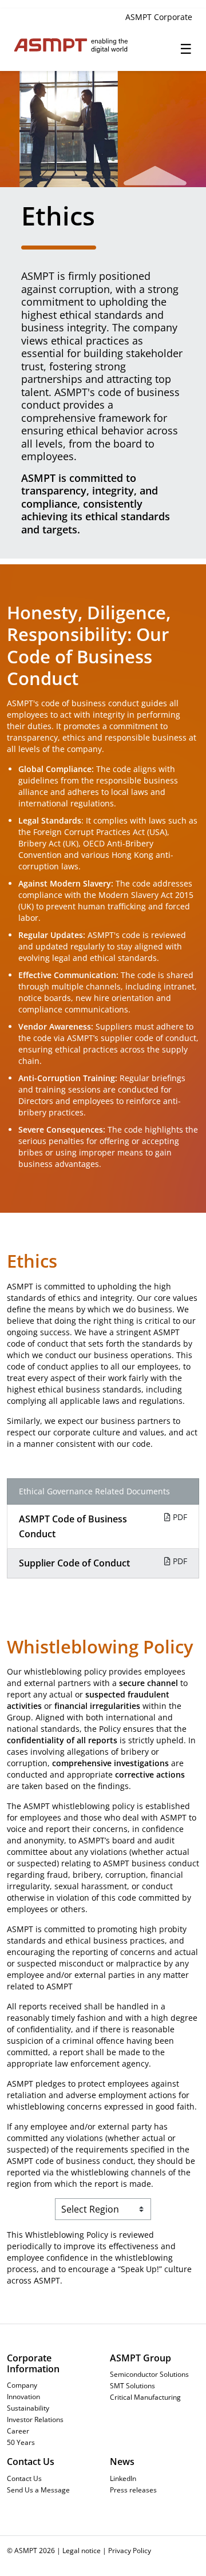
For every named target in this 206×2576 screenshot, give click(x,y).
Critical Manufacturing (145, 2397)
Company (22, 2385)
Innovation (23, 2396)
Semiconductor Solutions (149, 2374)
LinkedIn (123, 2478)
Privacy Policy (130, 2550)
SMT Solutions (132, 2385)
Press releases (133, 2490)
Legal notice (82, 2550)
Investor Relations (35, 2419)
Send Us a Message (38, 2490)
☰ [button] (186, 48)
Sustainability (28, 2408)
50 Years (21, 2442)
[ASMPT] (55, 45)
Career (18, 2431)
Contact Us (24, 2478)
